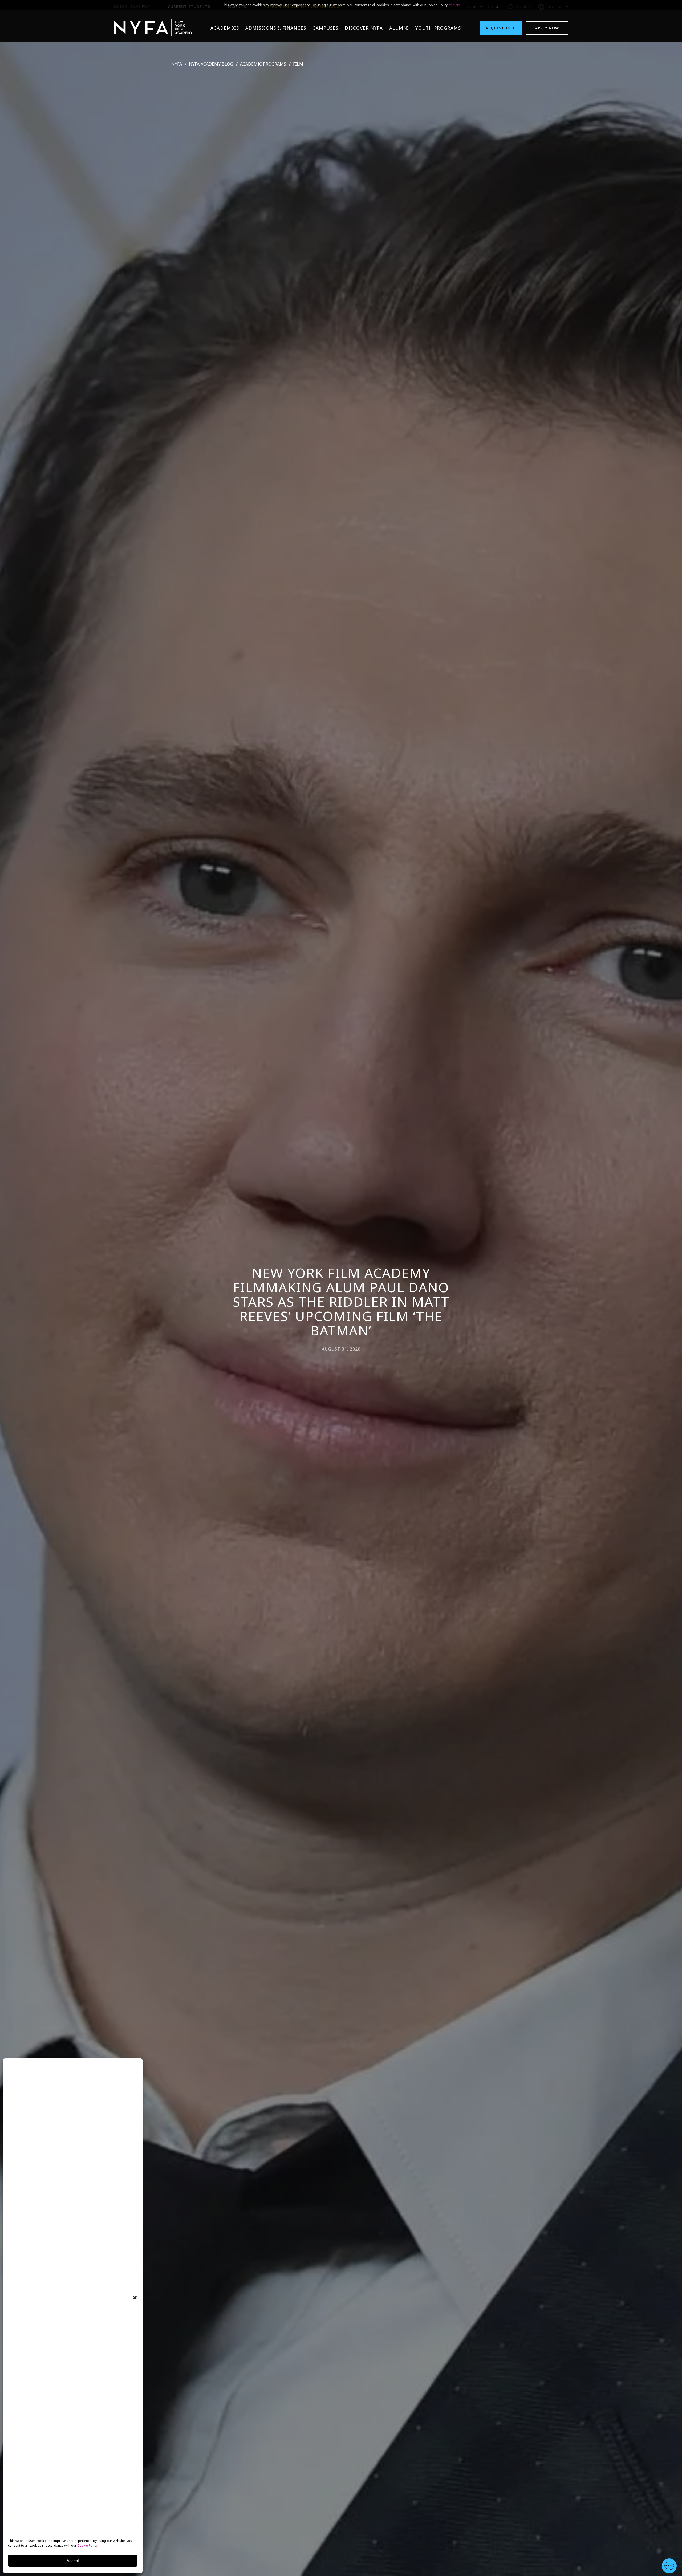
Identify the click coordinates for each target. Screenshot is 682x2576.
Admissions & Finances (276, 28)
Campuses (325, 28)
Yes (452, 5)
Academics (225, 28)
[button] (135, 2298)
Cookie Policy (87, 2545)
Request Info (501, 28)
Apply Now (547, 28)
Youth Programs (438, 28)
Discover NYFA (364, 28)
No (458, 5)
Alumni (399, 28)
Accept (73, 2561)
